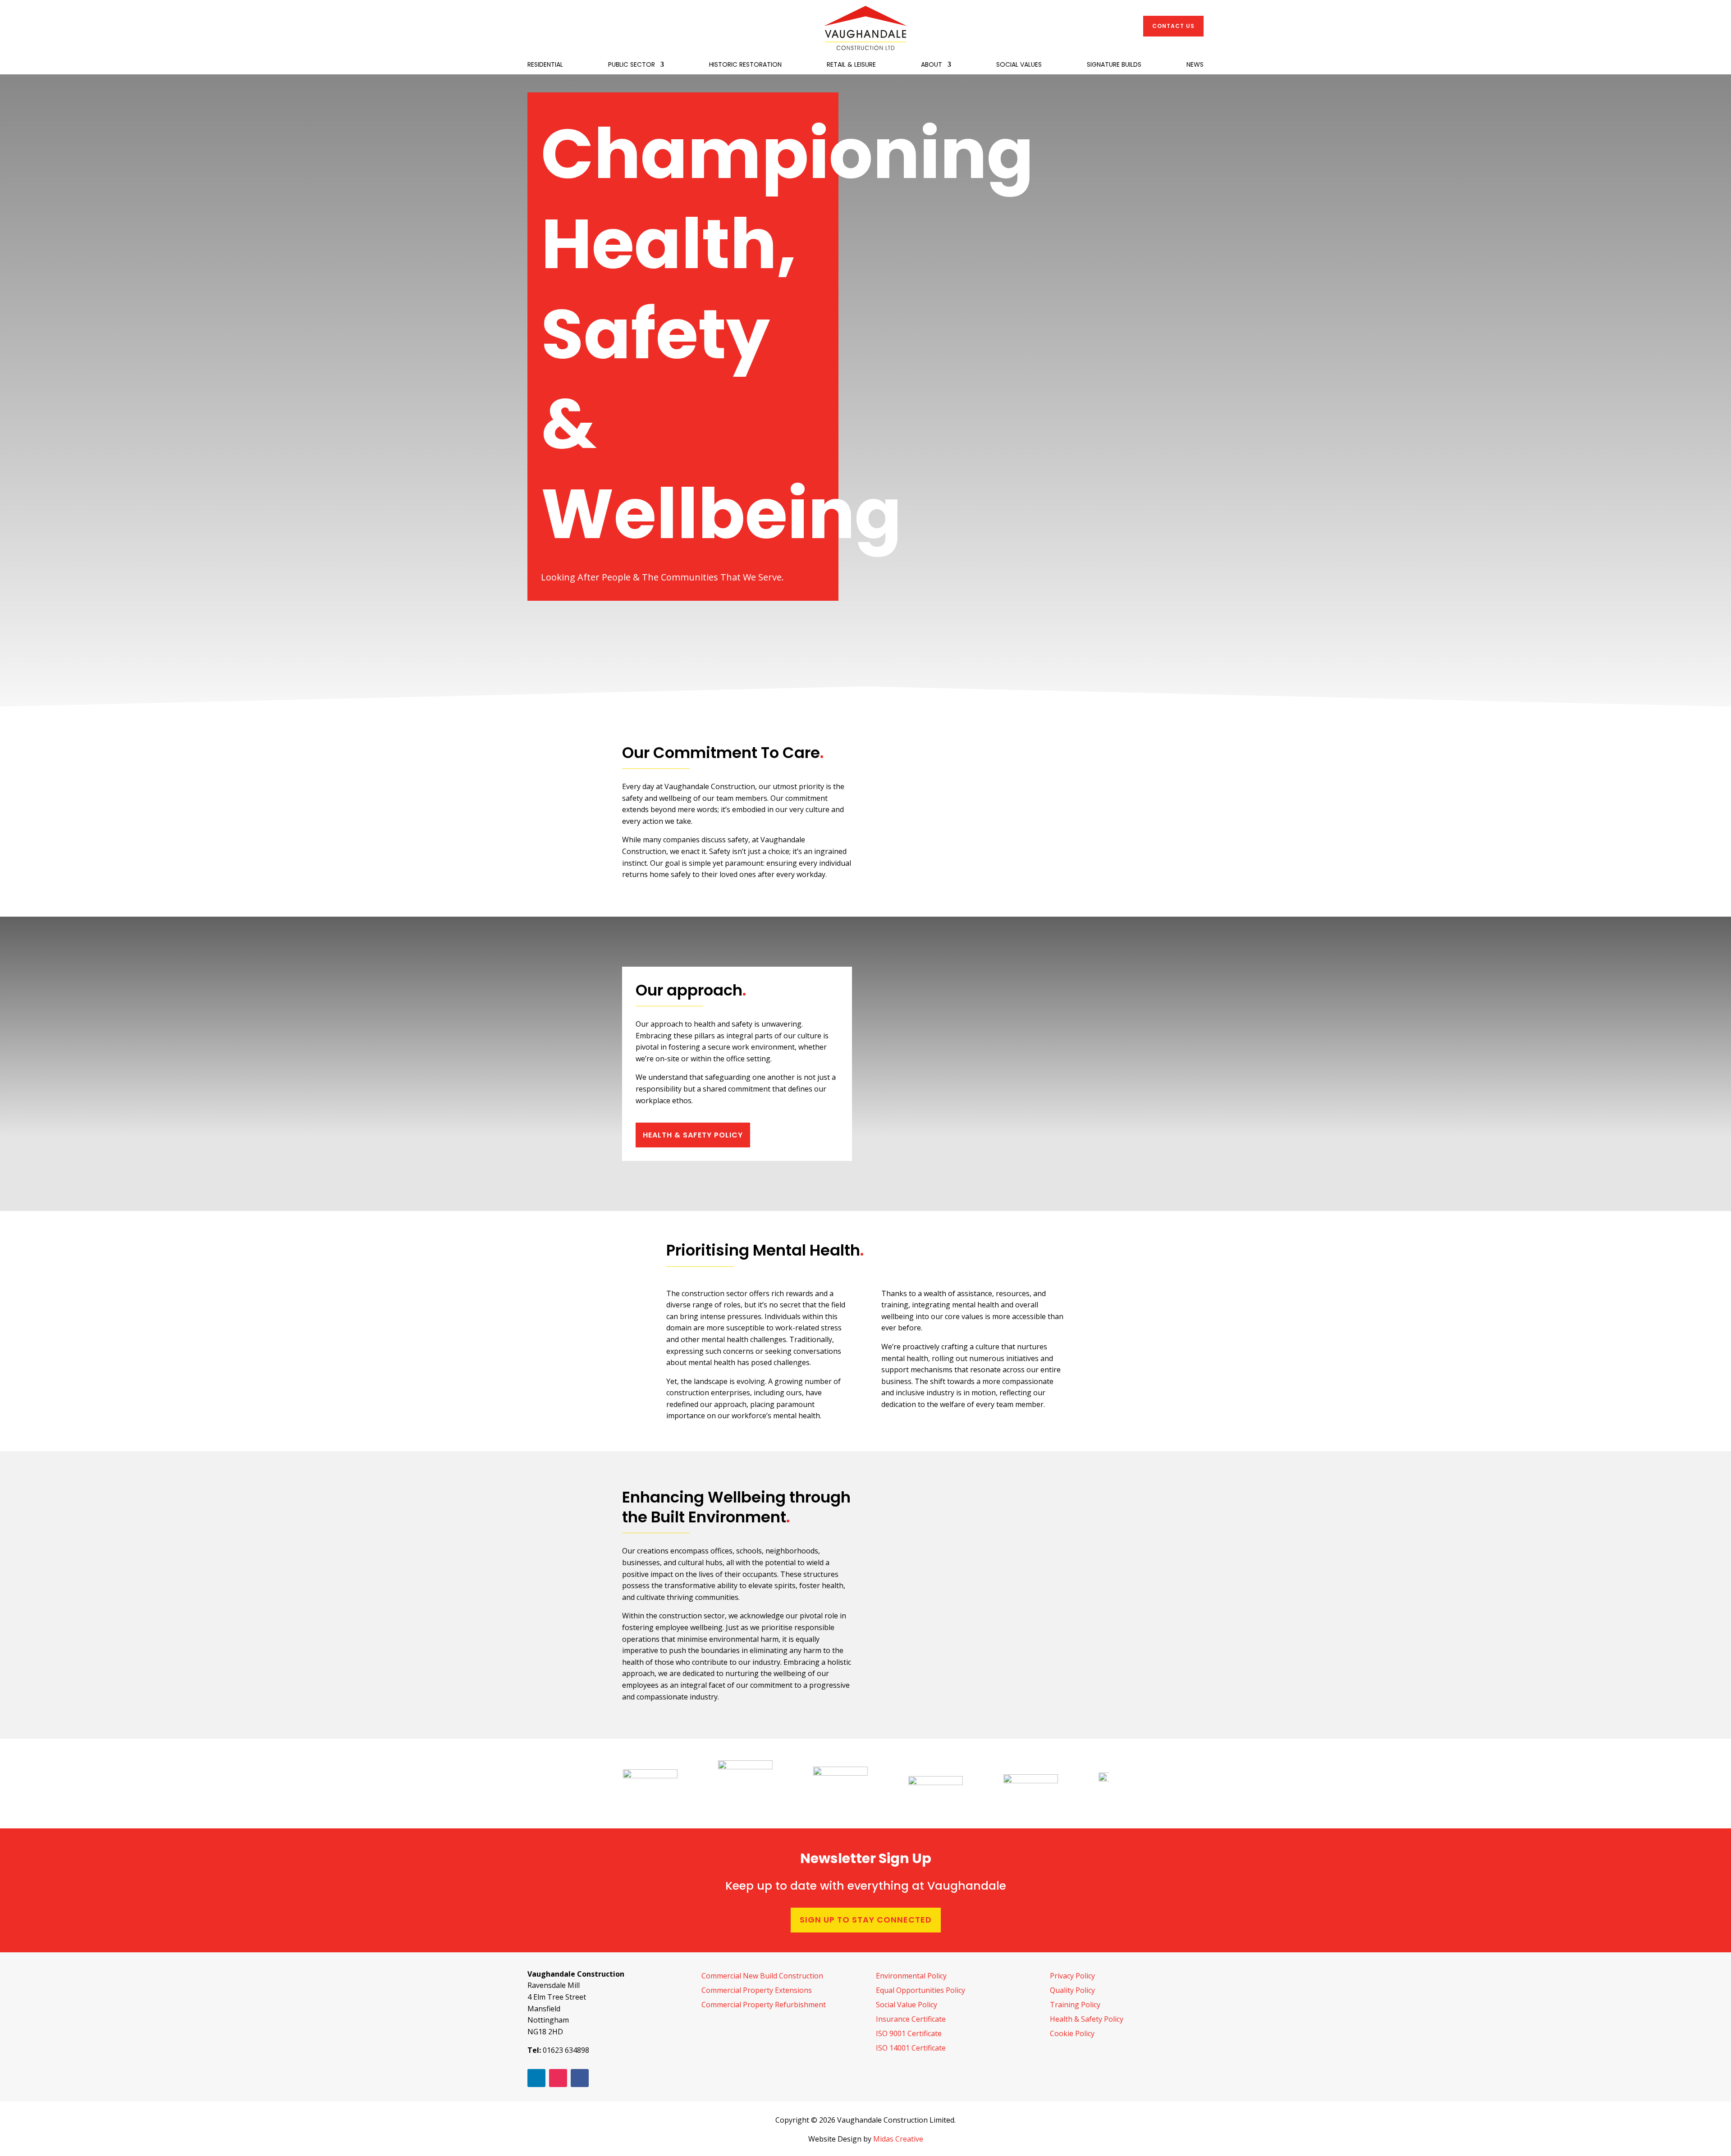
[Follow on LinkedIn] (536, 2078)
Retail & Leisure (851, 65)
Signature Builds (1114, 65)
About (932, 65)
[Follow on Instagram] (558, 2078)
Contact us (1173, 26)
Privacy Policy (1072, 1976)
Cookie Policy (1072, 2033)
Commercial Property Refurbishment (764, 2005)
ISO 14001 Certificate (911, 2048)
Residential (545, 65)
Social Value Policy (907, 2005)
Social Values (1019, 65)
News (1195, 65)
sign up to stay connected (866, 1920)
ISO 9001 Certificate (909, 2033)
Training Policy (1075, 2005)
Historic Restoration (745, 65)
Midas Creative (898, 2139)
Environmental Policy (911, 1976)
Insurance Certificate (911, 2019)
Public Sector (632, 65)
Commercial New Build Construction (762, 1976)
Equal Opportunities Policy (920, 1990)
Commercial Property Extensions (757, 1990)
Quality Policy (1072, 1990)
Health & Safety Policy (693, 1135)
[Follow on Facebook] (580, 2078)
